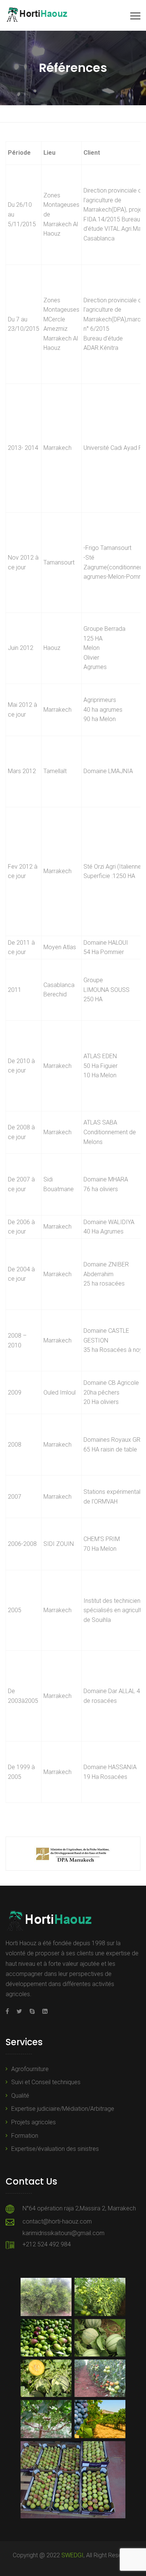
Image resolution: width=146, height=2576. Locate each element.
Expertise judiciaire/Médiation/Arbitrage (63, 2109)
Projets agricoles (34, 2122)
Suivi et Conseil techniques (46, 2082)
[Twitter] (19, 2011)
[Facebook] (9, 2011)
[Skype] (32, 2011)
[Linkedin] (43, 2011)
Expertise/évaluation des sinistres (55, 2149)
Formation (25, 2136)
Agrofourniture (30, 2069)
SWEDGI (72, 2555)
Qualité (20, 2096)
